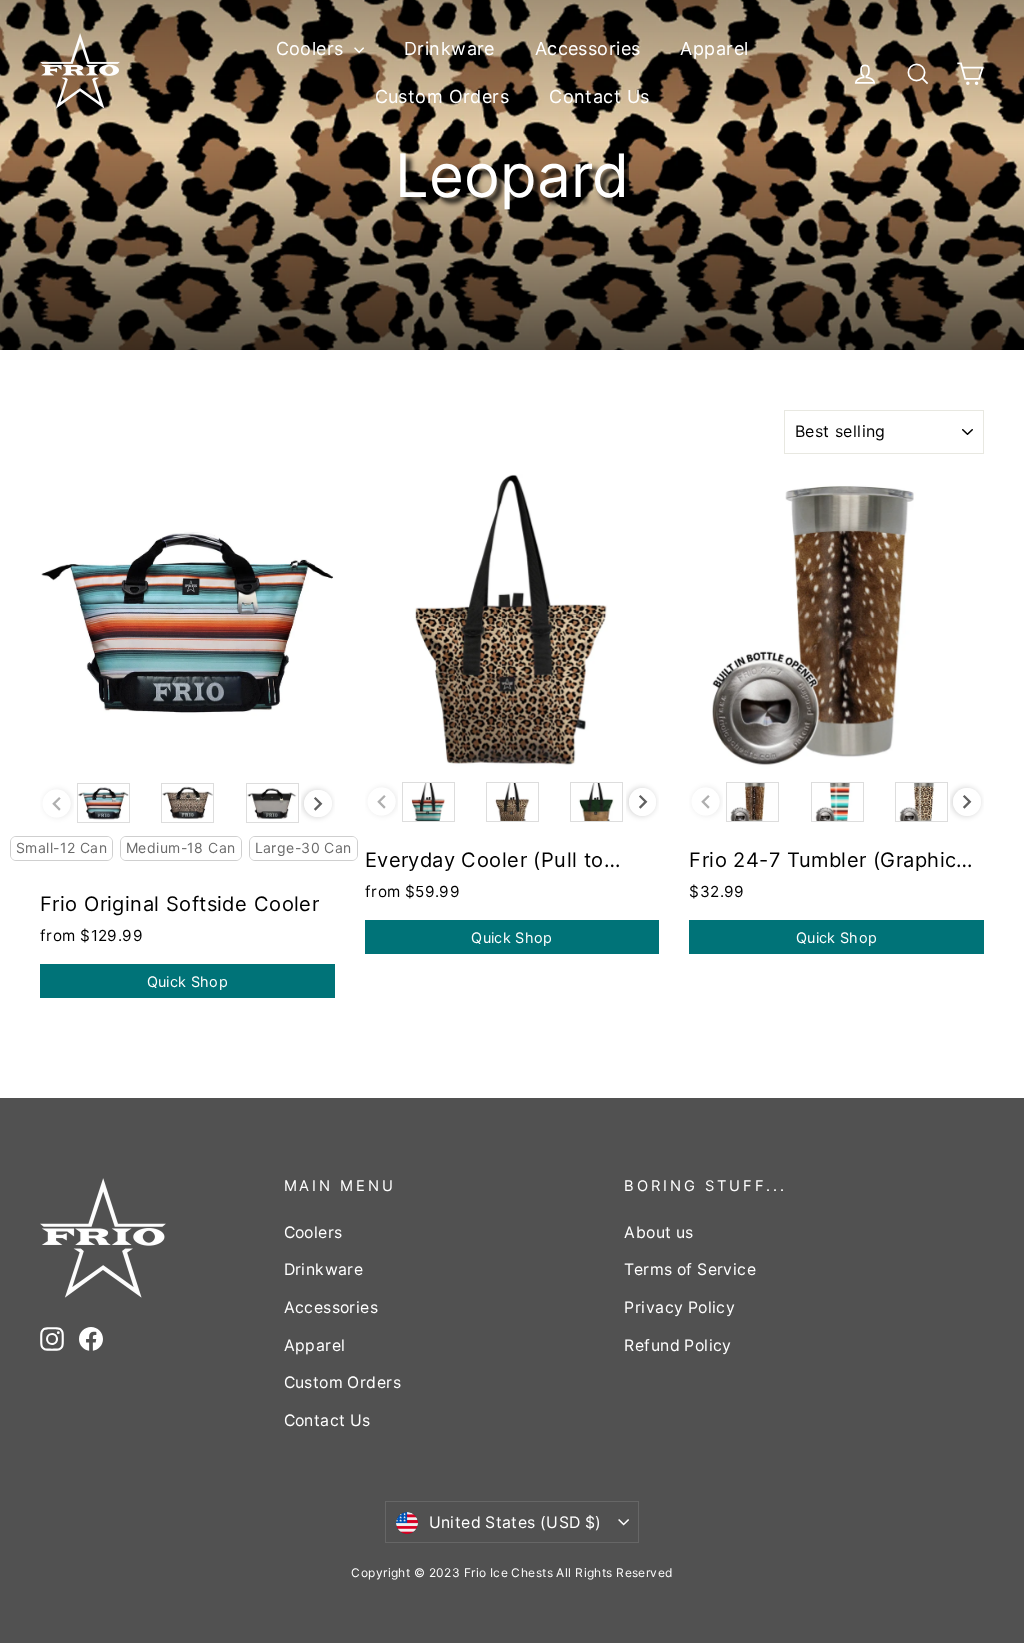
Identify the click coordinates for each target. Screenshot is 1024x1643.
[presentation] (318, 804)
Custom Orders (442, 96)
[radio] (103, 803)
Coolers (312, 48)
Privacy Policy (679, 1307)
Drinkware (449, 48)
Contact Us (599, 96)
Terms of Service (690, 1269)
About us (658, 1232)
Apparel (714, 48)
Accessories (588, 48)
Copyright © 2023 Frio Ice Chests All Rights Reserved (511, 1572)
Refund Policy (678, 1345)
